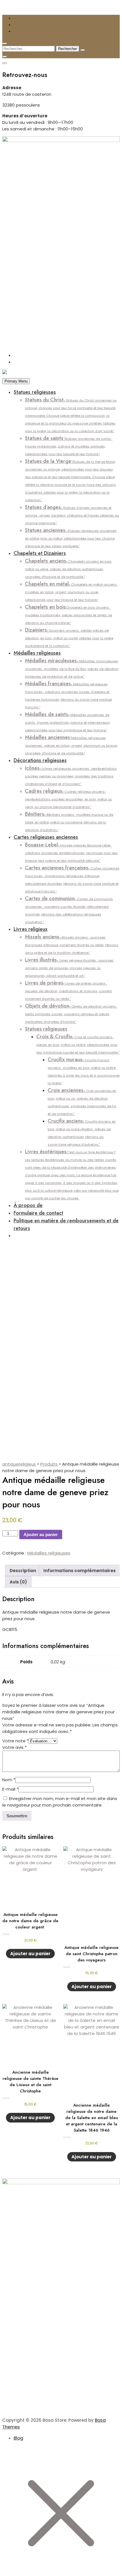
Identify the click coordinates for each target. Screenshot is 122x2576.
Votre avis (14, 1747)
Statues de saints (69, 445)
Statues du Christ (71, 415)
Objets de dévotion (71, 1013)
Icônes (71, 775)
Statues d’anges (72, 514)
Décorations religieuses (40, 760)
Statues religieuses (35, 392)
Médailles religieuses (37, 653)
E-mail (10, 1789)
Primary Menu (16, 381)
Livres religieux (30, 929)
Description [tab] (23, 1571)
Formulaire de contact (38, 1213)
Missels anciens (72, 944)
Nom (9, 1780)
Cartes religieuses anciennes (46, 837)
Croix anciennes (82, 1101)
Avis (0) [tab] (18, 1582)
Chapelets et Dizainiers (40, 553)
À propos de (28, 1205)
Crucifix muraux (84, 1071)
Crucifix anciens (82, 1132)
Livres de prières (68, 990)
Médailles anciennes (71, 745)
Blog (18, 2438)
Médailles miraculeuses (72, 668)
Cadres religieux (68, 798)
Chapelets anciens (69, 568)
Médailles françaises (68, 695)
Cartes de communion (69, 910)
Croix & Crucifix (78, 1044)
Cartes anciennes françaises (72, 879)
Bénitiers (69, 821)
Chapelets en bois (69, 614)
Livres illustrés (69, 967)
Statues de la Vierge (70, 480)
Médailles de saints (68, 722)
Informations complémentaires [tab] (80, 1571)
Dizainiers (69, 637)
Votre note (15, 1741)
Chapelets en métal (71, 591)
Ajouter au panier (41, 1534)
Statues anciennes (71, 537)
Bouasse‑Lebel (71, 852)
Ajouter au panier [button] (30, 1954)
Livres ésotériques (72, 1174)
